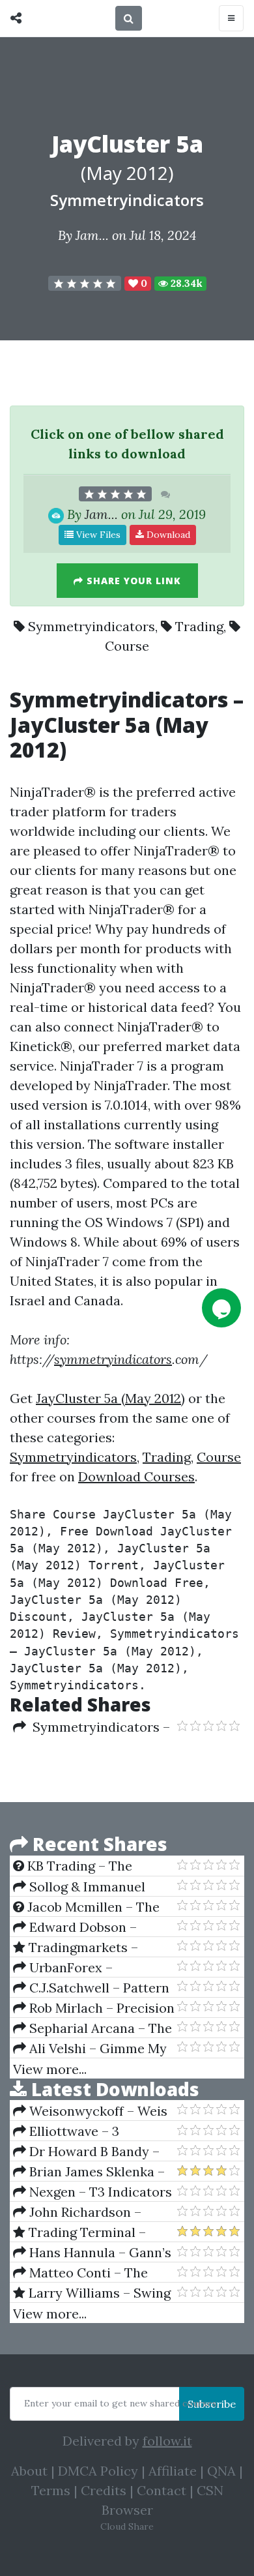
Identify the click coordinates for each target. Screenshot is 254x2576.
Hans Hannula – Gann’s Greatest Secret (92, 2253)
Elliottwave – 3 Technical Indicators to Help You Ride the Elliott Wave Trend (88, 2131)
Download (167, 535)
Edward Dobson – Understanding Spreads (86, 1927)
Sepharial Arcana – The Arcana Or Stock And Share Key (92, 2028)
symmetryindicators (113, 1359)
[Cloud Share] (19, 18)
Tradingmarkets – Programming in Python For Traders (86, 1947)
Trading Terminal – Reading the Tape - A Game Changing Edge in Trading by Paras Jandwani (86, 2232)
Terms (51, 2490)
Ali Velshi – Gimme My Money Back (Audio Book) (91, 2049)
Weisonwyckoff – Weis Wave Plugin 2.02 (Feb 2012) (90, 2111)
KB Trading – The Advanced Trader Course (90, 1866)
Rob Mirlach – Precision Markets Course (94, 2008)
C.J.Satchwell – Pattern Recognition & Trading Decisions (91, 1988)
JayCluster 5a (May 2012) (110, 1398)
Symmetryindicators (127, 200)
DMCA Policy (98, 2471)
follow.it (167, 2441)
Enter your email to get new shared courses (120, 2403)
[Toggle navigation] (231, 18)
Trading (199, 626)
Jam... (92, 235)
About (29, 2471)
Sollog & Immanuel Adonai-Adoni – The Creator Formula (79, 1887)
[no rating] (85, 284)
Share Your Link (132, 581)
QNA (221, 2471)
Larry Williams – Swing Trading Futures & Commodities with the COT (92, 2293)
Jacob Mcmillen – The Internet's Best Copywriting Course (86, 1907)
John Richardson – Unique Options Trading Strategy (87, 2212)
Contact (162, 2490)
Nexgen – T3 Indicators (99, 2192)
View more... (50, 2069)
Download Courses (136, 1476)
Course (127, 646)
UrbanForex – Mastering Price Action (84, 1968)
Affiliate (173, 2471)
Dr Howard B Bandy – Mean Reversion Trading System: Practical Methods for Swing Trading (88, 2152)
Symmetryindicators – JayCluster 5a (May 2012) (92, 1727)
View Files (97, 535)
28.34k (185, 283)
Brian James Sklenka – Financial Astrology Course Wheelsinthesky (89, 2172)
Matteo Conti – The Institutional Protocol (80, 2273)
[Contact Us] (221, 1308)
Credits (104, 2490)
